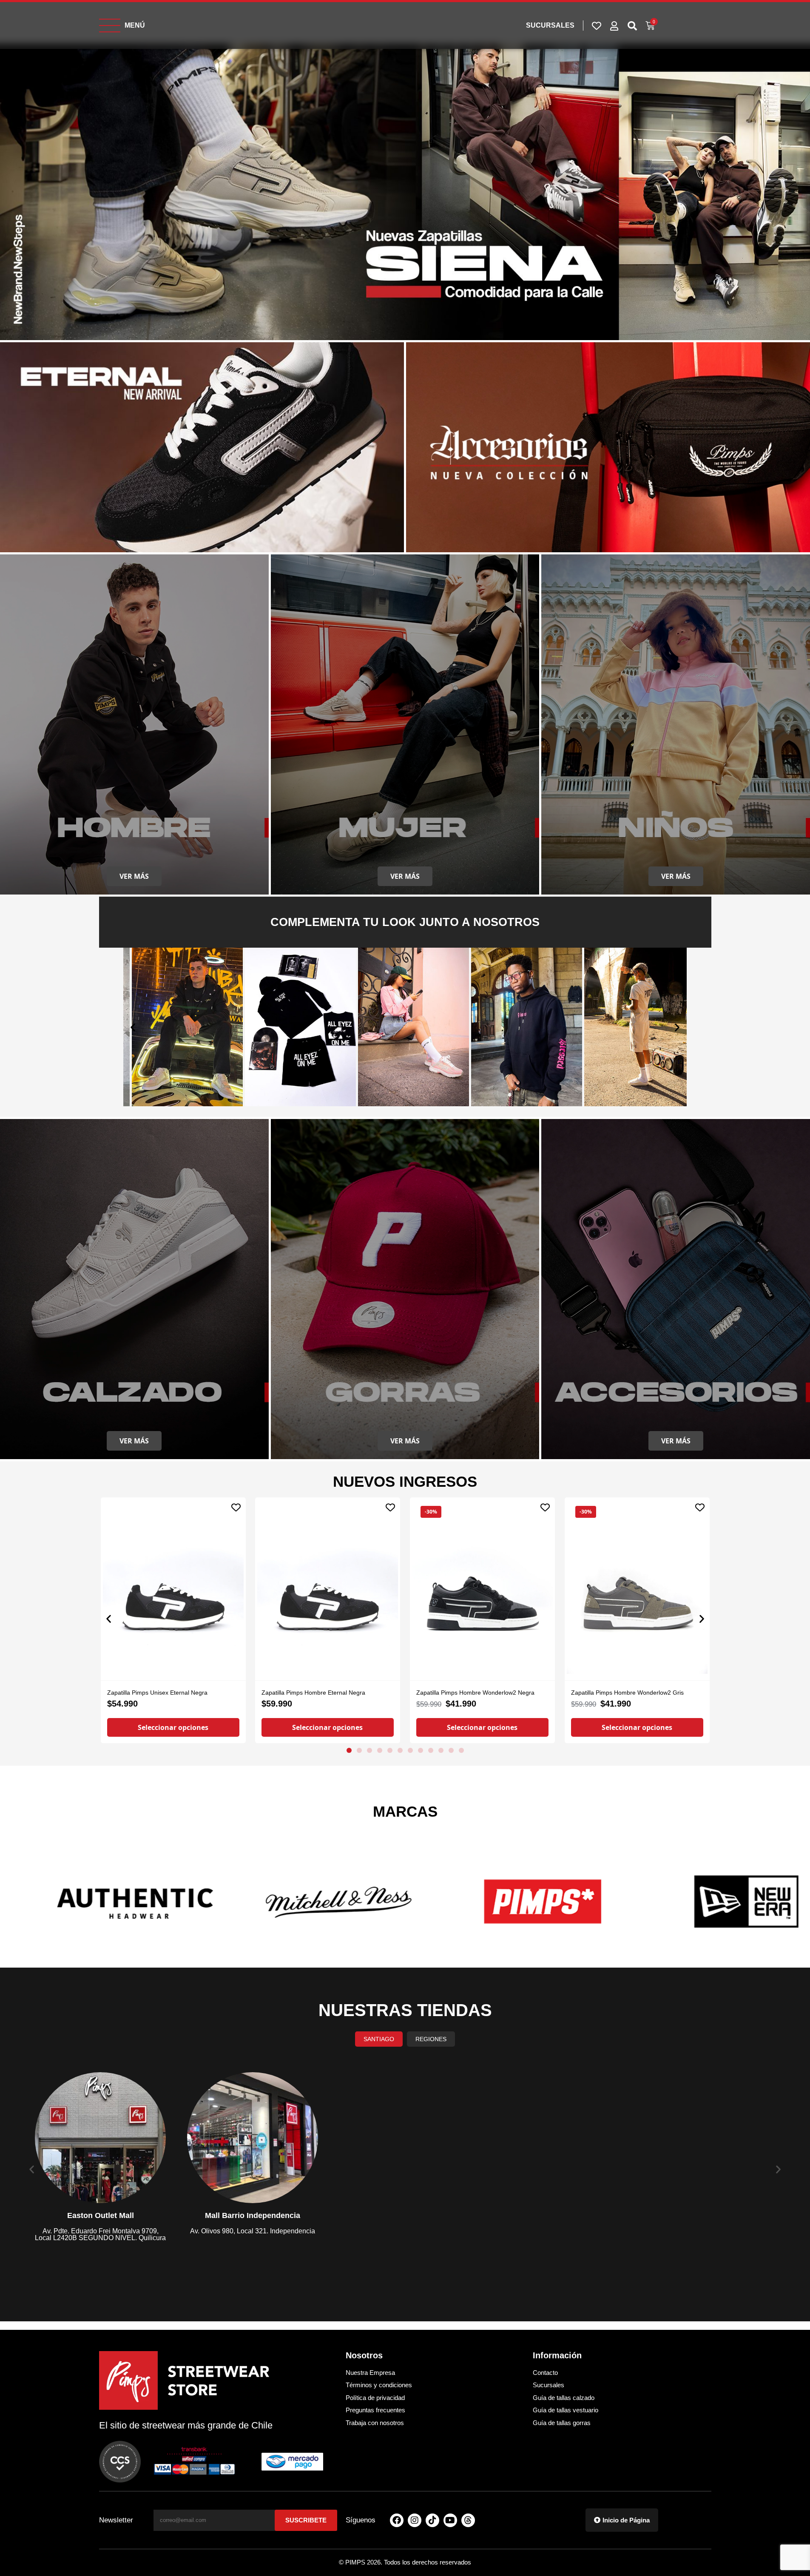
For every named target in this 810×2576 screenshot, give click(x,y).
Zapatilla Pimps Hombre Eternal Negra (313, 1693)
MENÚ (135, 25)
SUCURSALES (550, 25)
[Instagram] (415, 2520)
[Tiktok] (432, 2520)
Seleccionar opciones (173, 1728)
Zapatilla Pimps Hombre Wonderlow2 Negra (475, 1693)
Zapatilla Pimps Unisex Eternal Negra (157, 1693)
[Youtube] (450, 2520)
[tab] (379, 2039)
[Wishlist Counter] (597, 26)
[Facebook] (397, 2520)
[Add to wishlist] (236, 1507)
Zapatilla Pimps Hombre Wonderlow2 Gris (627, 1693)
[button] (133, 1027)
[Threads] (468, 2520)
